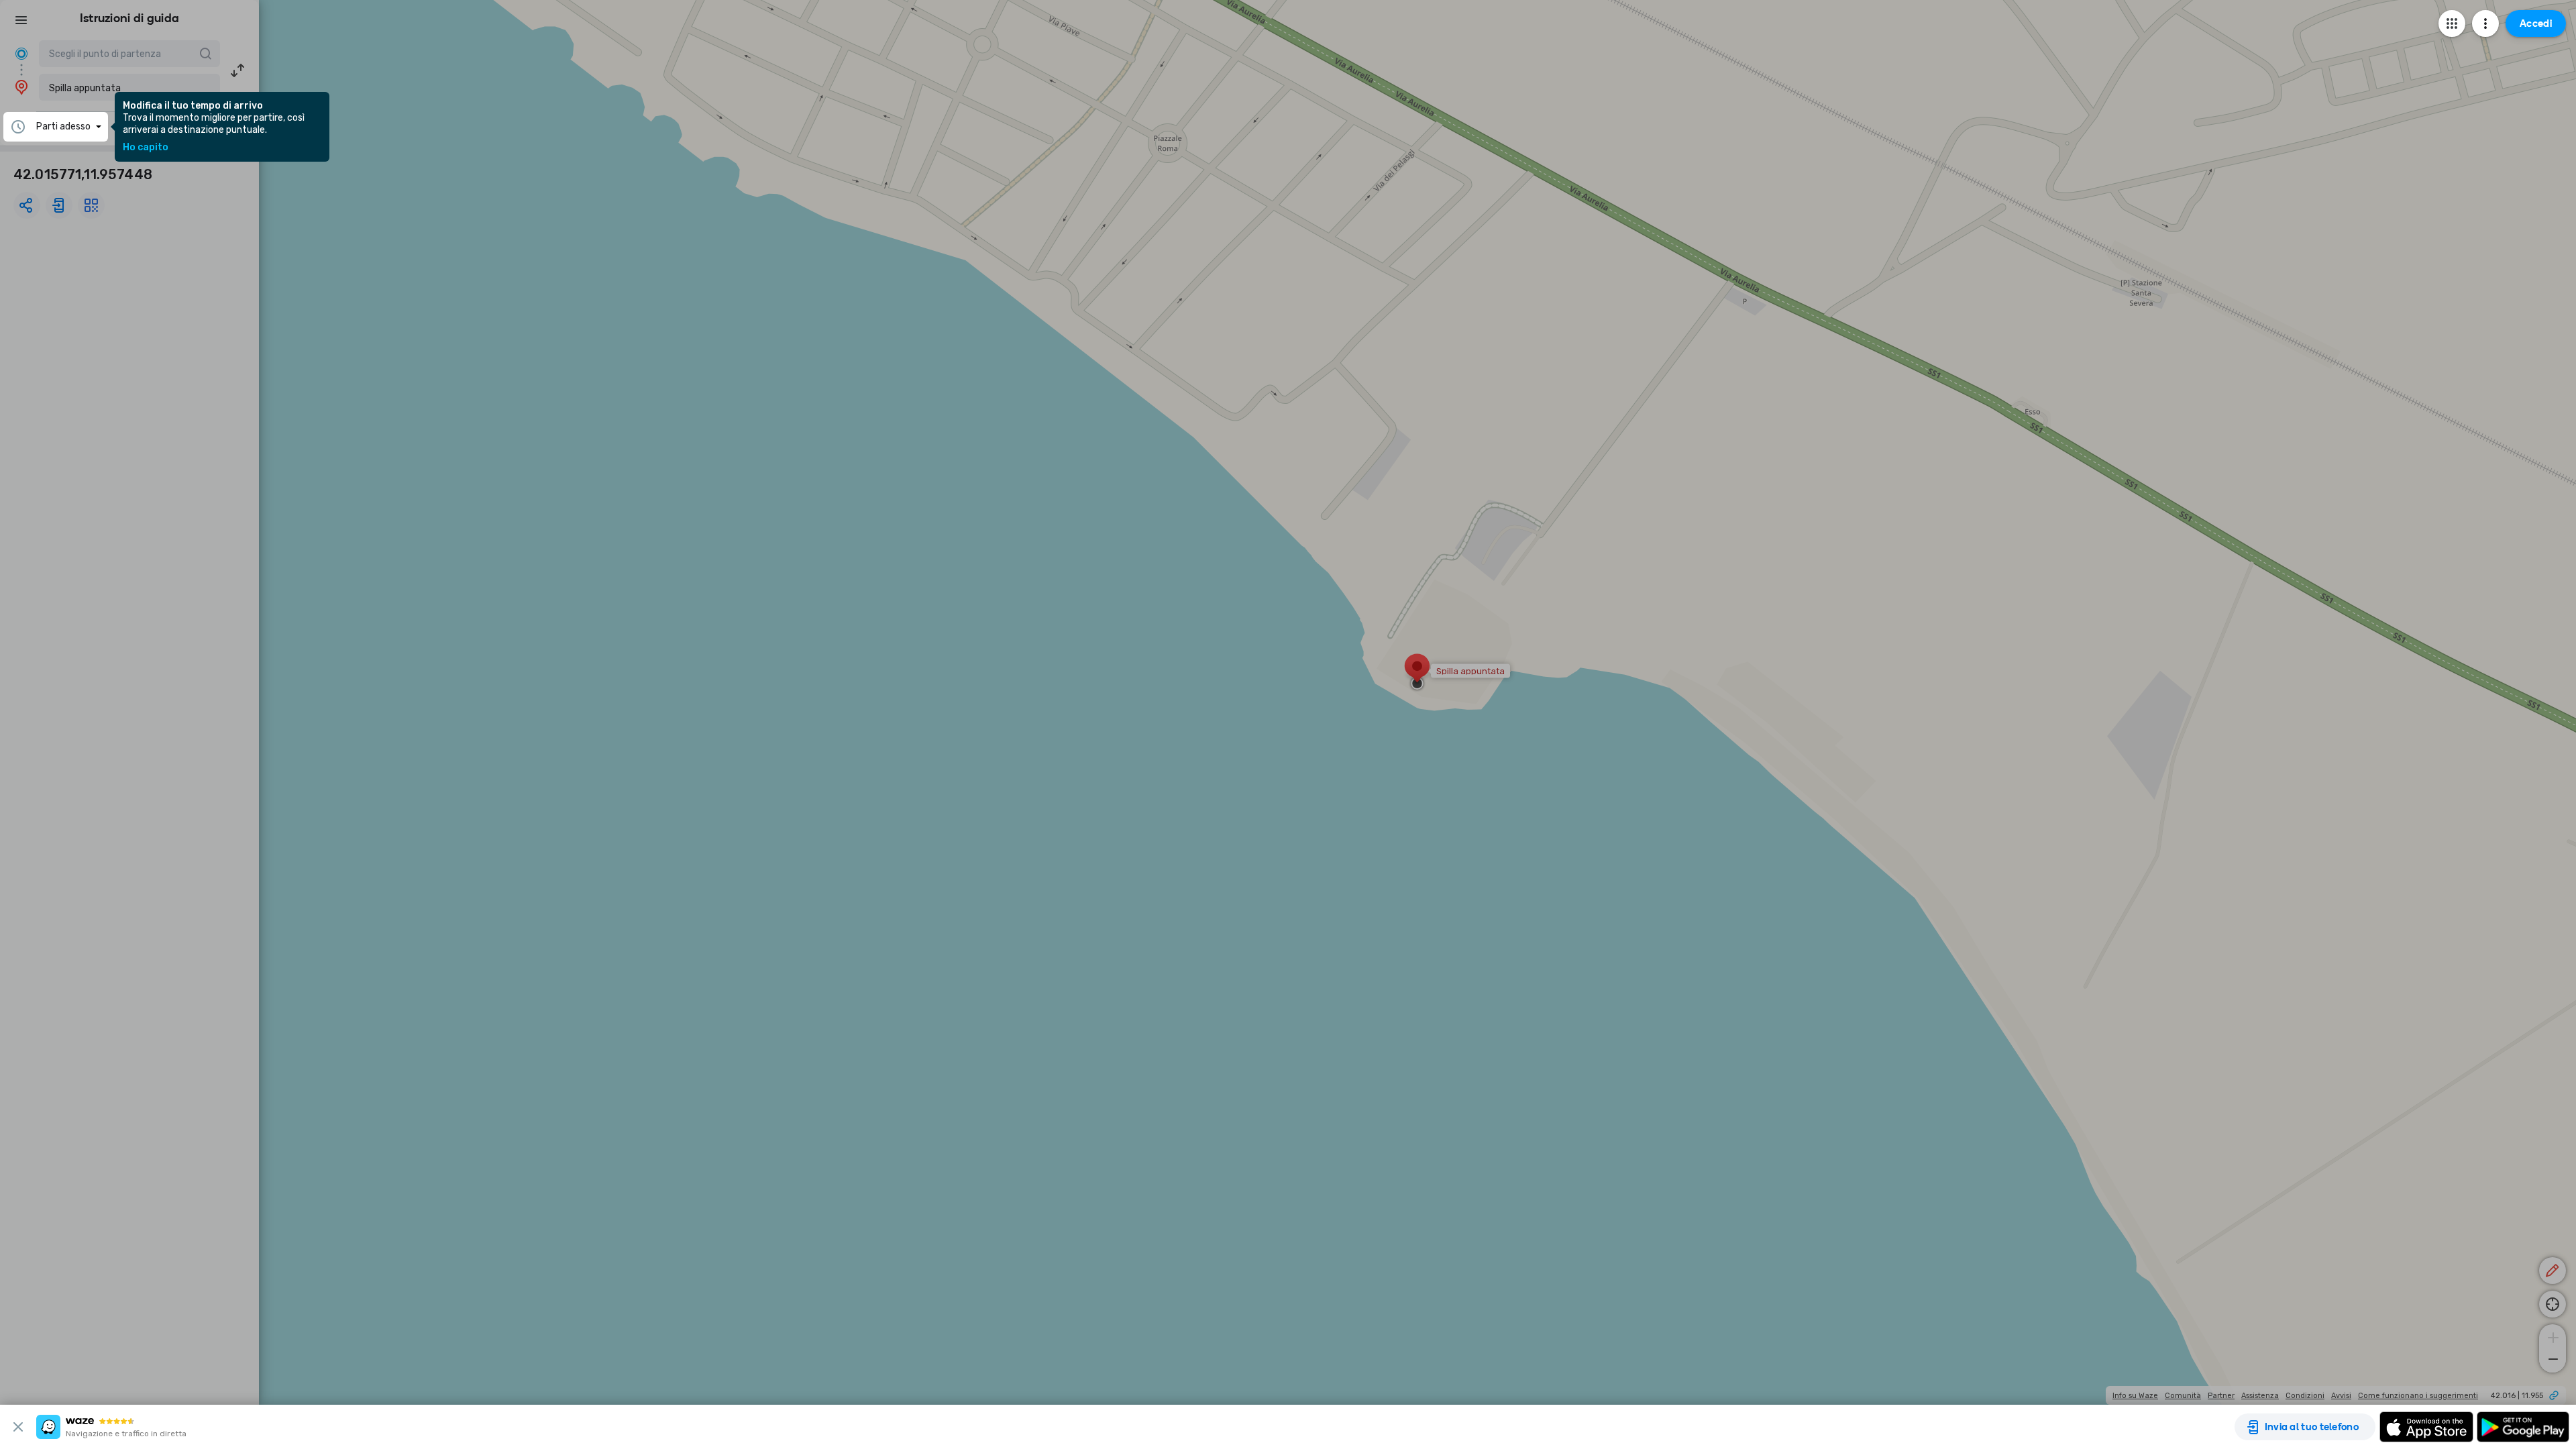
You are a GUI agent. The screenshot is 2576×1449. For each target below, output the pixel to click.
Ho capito (146, 148)
